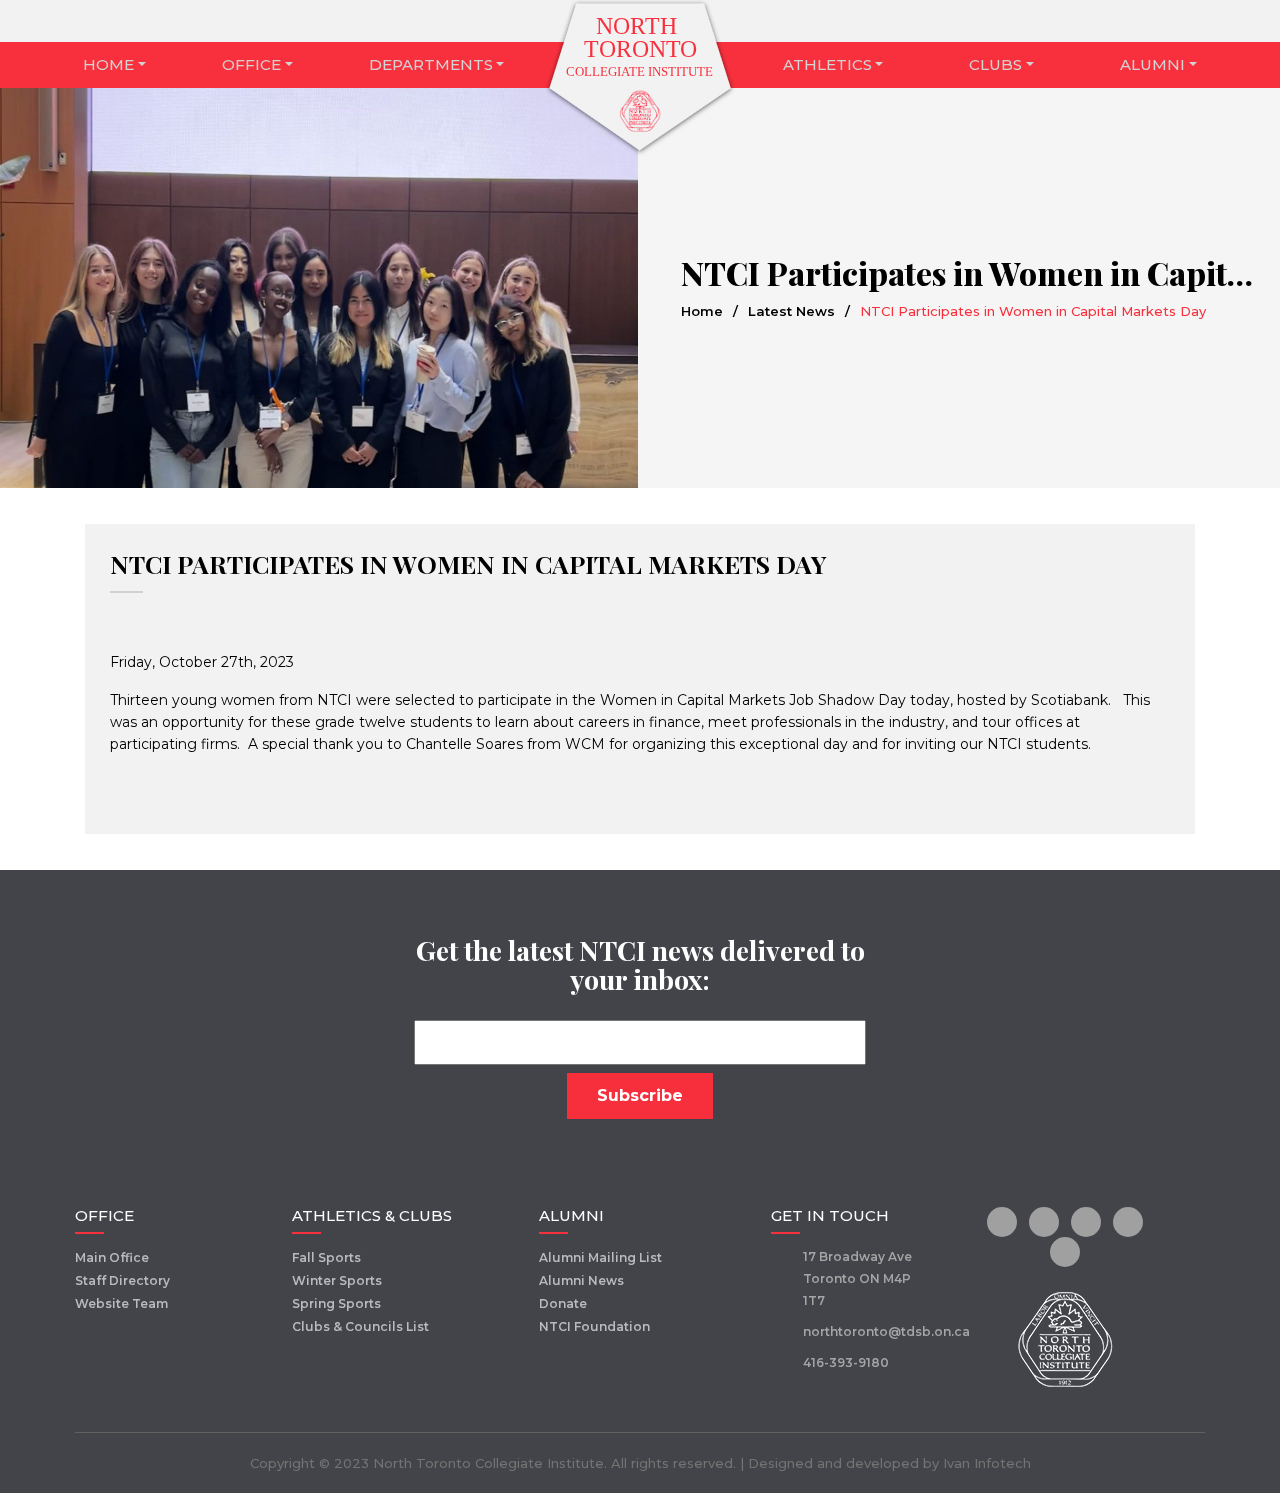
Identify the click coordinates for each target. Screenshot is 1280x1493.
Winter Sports (337, 1280)
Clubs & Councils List (360, 1326)
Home (108, 64)
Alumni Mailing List (600, 1257)
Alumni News (581, 1280)
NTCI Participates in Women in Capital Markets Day (468, 563)
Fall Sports (326, 1257)
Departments (431, 64)
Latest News (791, 311)
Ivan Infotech (987, 1463)
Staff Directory (122, 1280)
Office (251, 64)
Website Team (121, 1303)
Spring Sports (336, 1303)
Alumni (1152, 64)
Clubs (995, 64)
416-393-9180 (846, 1362)
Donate (563, 1303)
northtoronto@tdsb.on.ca (886, 1331)
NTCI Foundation (594, 1326)
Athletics (827, 64)
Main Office (112, 1257)
